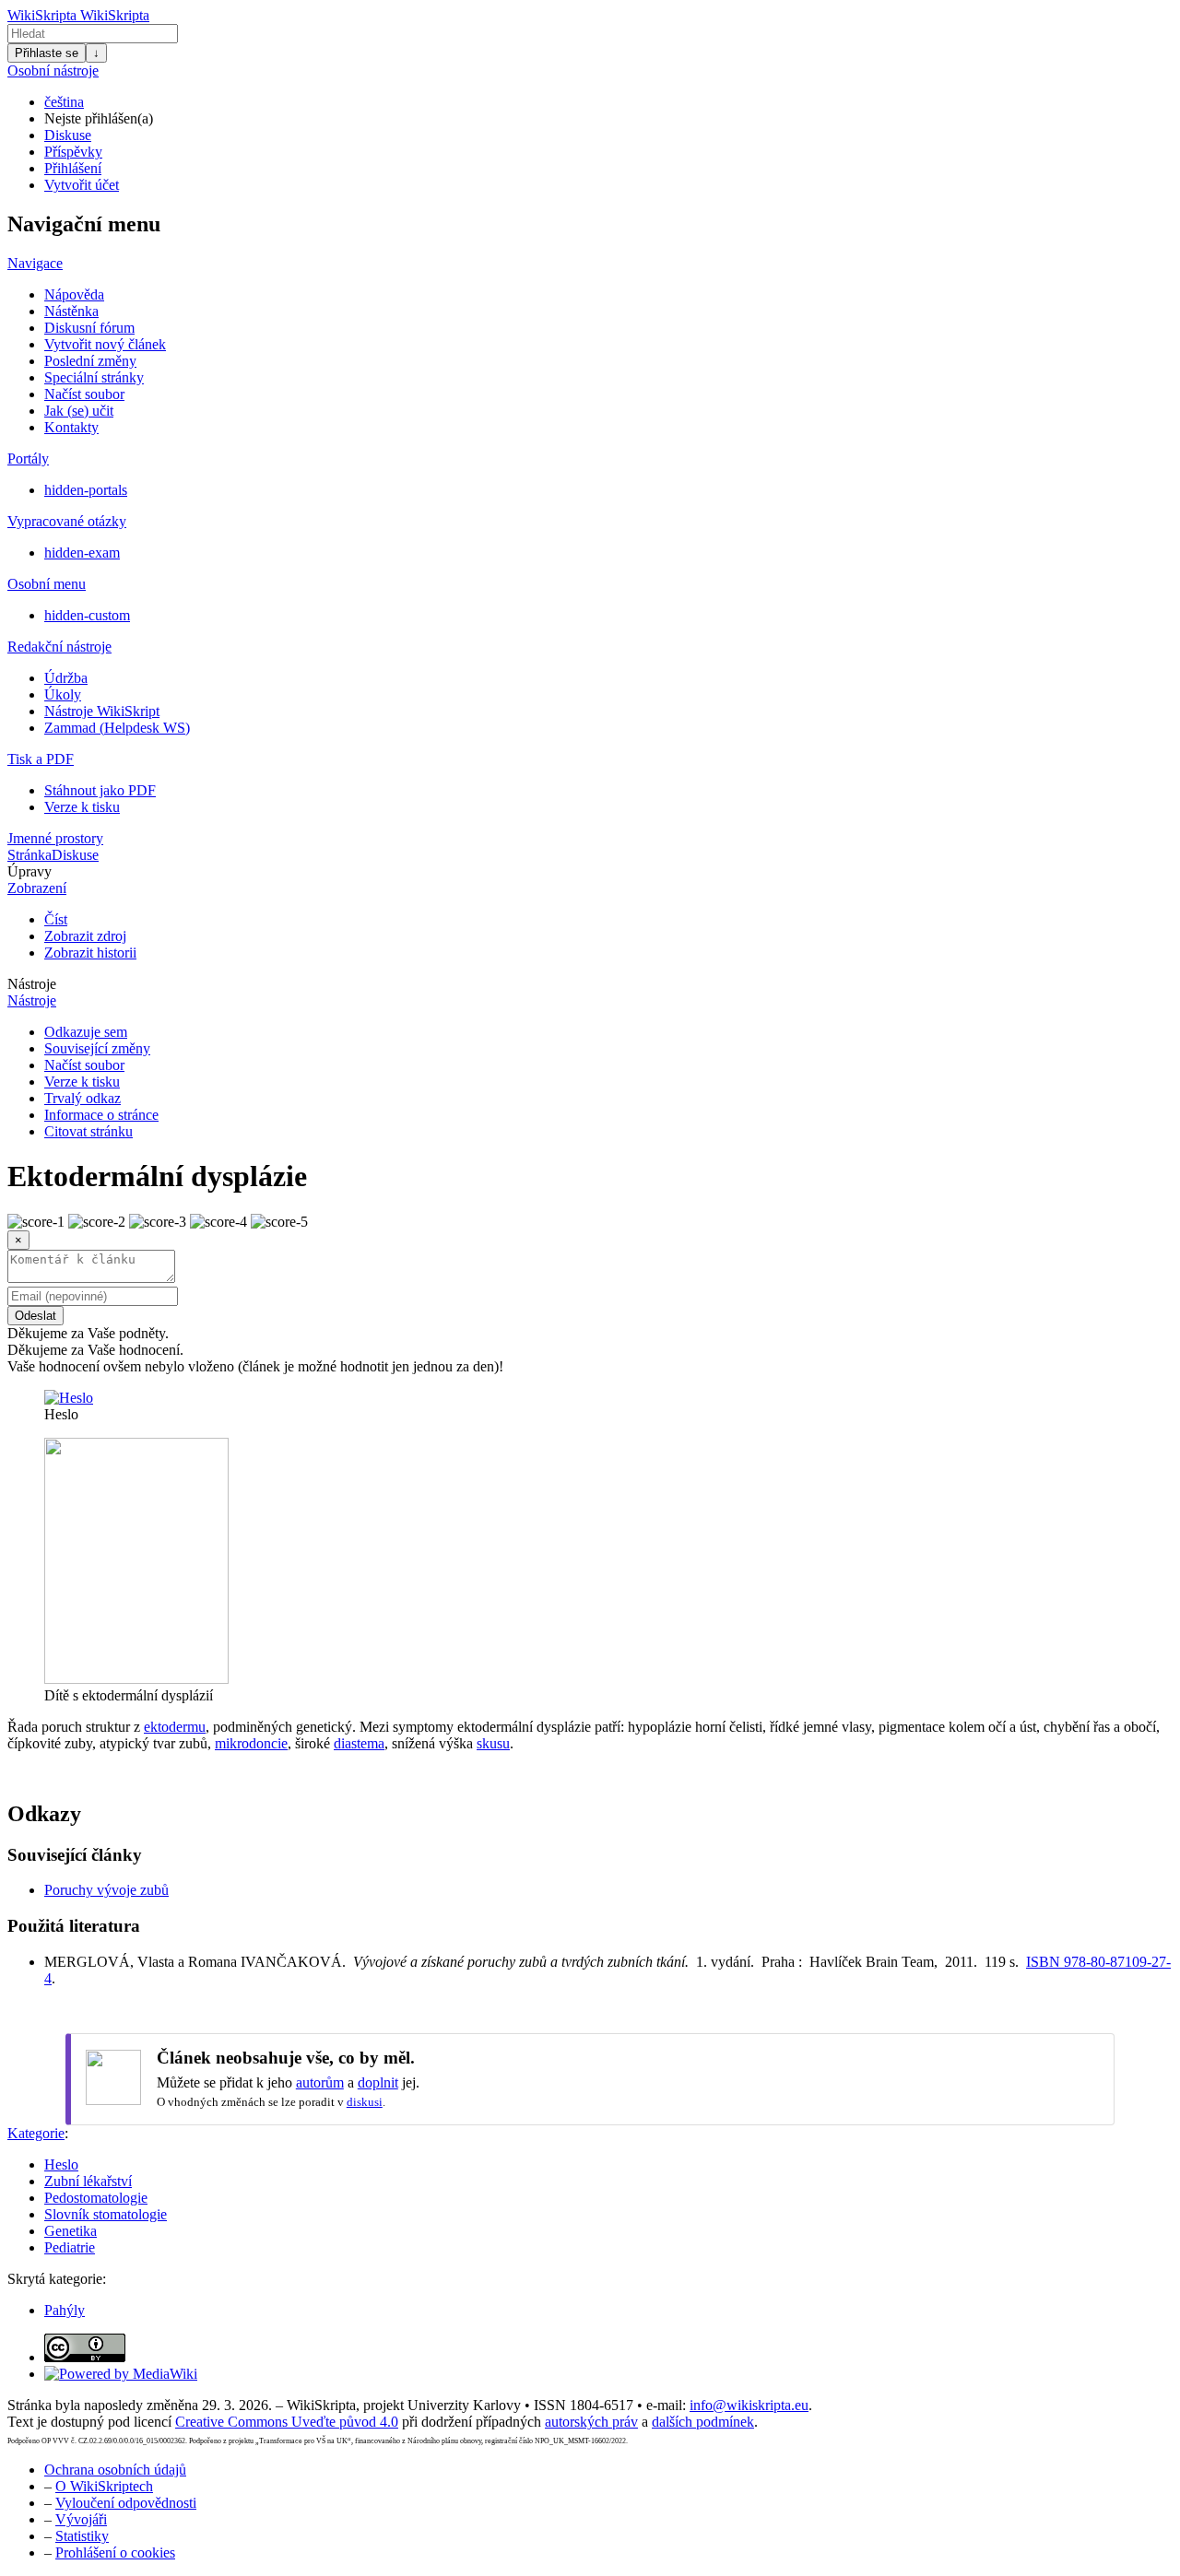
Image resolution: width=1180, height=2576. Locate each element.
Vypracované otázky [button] (67, 521)
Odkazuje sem (86, 1032)
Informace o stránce (101, 1115)
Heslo (61, 2164)
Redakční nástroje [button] (59, 647)
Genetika (71, 2231)
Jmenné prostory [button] (55, 838)
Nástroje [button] (32, 984)
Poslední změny (90, 361)
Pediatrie (70, 2247)
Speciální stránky (94, 377)
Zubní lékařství (88, 2181)
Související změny (97, 1048)
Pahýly (65, 2310)
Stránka (29, 855)
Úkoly (63, 694)
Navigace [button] (35, 263)
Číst (56, 919)
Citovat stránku (88, 1131)
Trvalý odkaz (83, 1098)
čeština (64, 102)
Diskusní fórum (89, 328)
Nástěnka (71, 311)
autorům (320, 2082)
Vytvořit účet (82, 185)
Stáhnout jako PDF (100, 790)
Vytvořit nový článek (105, 344)
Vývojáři (81, 2519)
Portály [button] (28, 459)
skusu (493, 1743)
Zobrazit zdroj (85, 936)
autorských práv (591, 2422)
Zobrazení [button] (37, 888)
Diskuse (68, 135)
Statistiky (82, 2536)
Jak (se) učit (79, 411)
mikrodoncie (251, 1743)
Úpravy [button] (29, 871)
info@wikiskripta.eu (749, 2405)
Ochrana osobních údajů (115, 2470)
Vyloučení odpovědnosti (126, 2503)
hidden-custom (87, 615)
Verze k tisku (82, 807)
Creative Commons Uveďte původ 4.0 (287, 2422)
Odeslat (35, 1316)
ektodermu (175, 1727)
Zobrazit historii (90, 953)
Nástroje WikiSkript (102, 711)
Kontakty (71, 427)
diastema (359, 1743)
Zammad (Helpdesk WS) (117, 728)
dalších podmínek (703, 2422)
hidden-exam (82, 553)
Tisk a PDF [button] (41, 759)
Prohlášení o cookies (115, 2552)
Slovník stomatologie (106, 2214)
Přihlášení (73, 168)
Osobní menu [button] (47, 584)
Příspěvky (73, 152)
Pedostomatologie (96, 2198)
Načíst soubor (84, 394)
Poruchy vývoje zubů (106, 1890)
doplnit (378, 2082)
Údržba (66, 678)
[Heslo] (69, 1398)
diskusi (365, 2102)
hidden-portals (86, 490)
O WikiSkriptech (104, 2486)
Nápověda (74, 294)
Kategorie (36, 2133)
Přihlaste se (47, 53)
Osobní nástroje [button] (53, 71)
